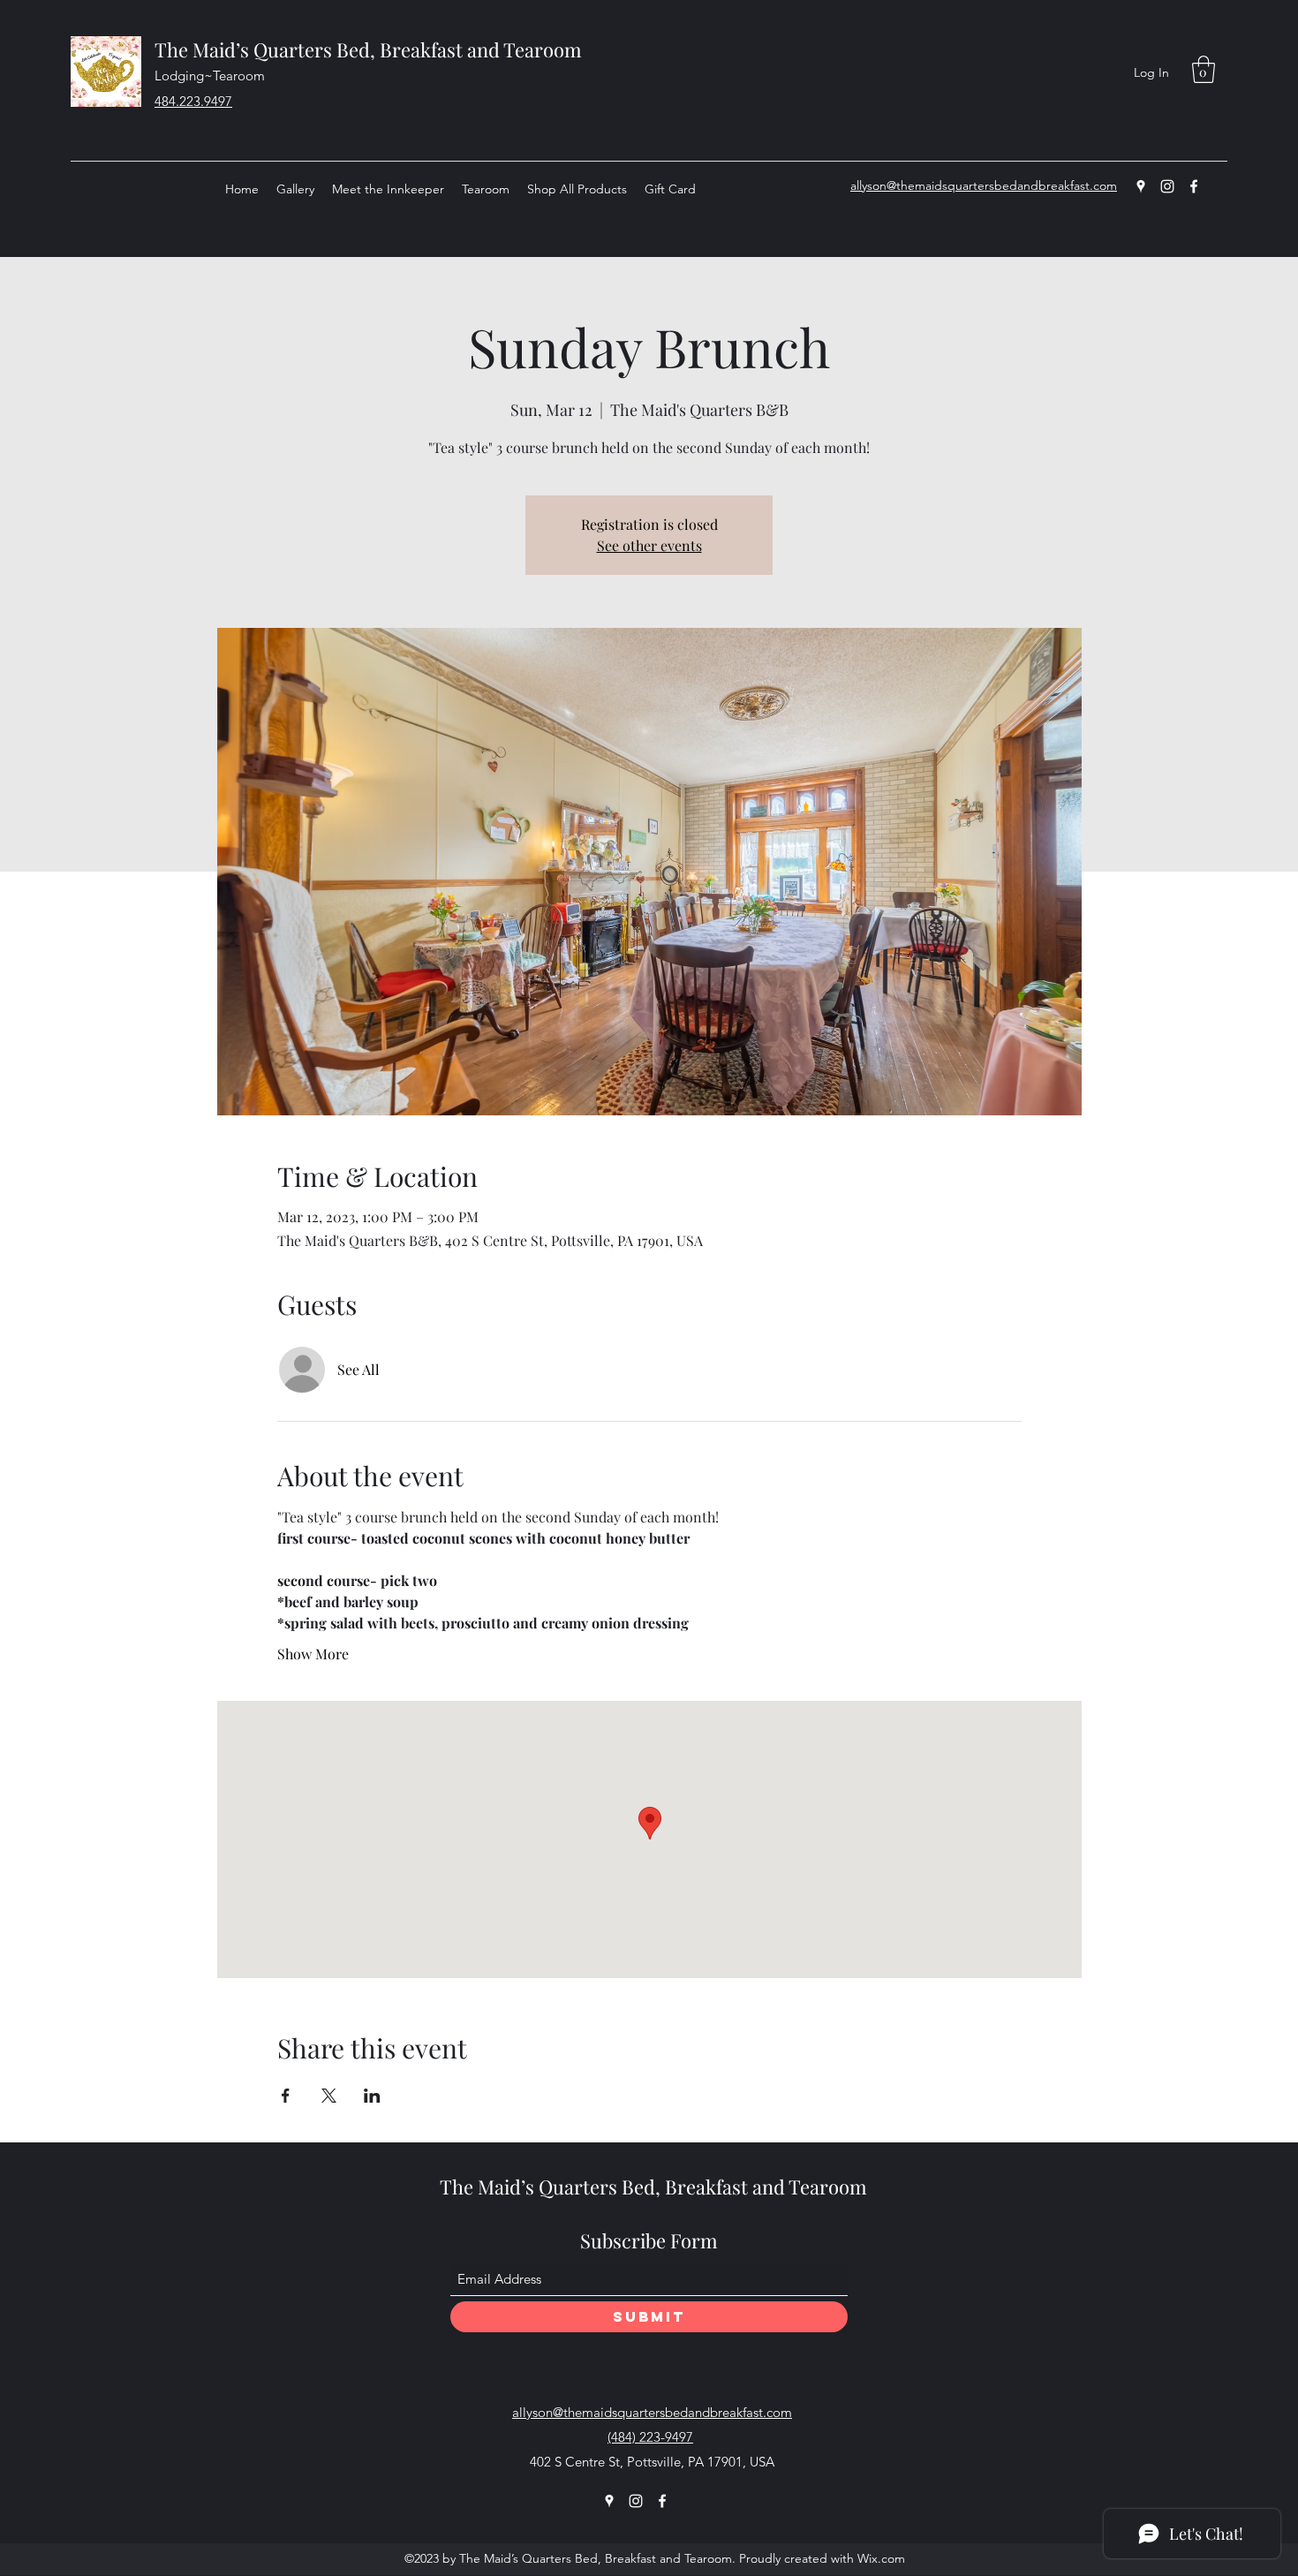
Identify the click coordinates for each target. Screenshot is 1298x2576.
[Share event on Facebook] (286, 2096)
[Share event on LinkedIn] (372, 2096)
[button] (1204, 69)
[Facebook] (1194, 186)
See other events (649, 545)
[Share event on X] (329, 2096)
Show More (313, 1654)
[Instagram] (1167, 186)
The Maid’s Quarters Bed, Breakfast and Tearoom (368, 49)
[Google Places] (1141, 186)
